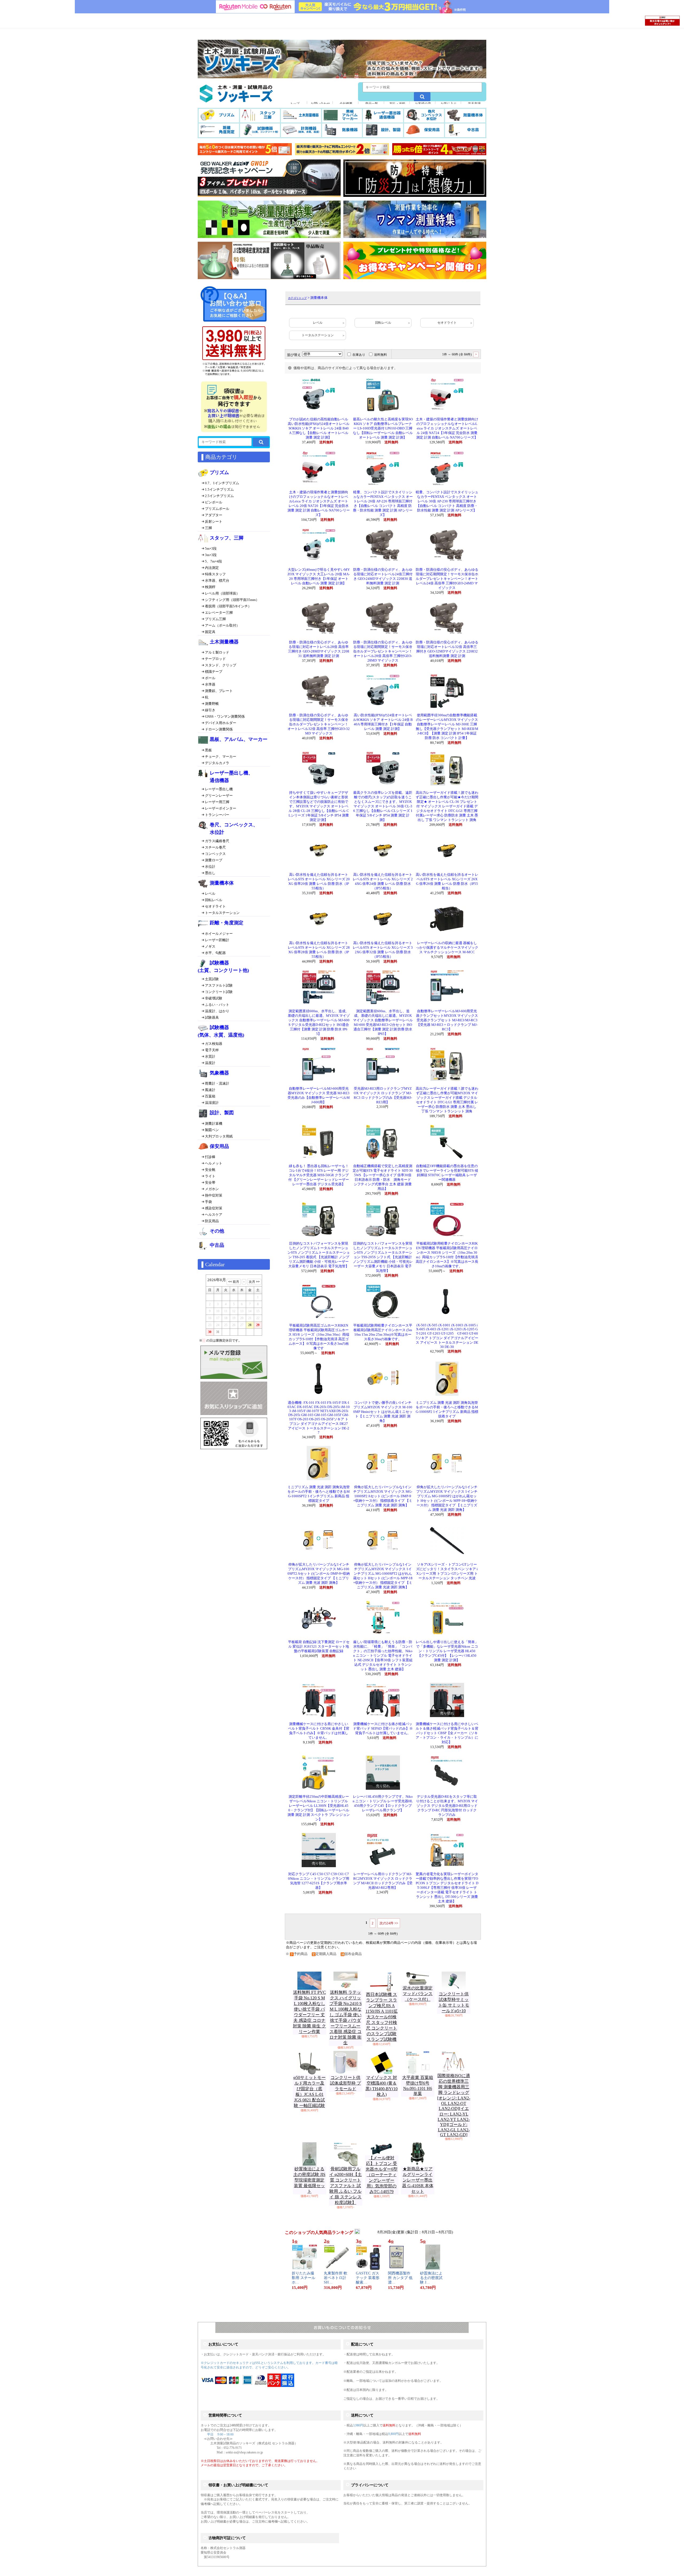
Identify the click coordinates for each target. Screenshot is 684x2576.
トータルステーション (318, 335)
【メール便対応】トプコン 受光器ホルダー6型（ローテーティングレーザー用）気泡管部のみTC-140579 (382, 2175)
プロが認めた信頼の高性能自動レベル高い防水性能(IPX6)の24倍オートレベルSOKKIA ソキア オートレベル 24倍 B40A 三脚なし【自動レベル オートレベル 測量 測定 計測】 (319, 428)
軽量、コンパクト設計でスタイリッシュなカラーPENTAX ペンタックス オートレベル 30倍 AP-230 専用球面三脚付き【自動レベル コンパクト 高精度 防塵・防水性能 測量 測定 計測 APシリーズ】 (447, 501)
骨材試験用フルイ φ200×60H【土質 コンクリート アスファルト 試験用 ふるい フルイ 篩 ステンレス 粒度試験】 (345, 2186)
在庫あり (359, 355)
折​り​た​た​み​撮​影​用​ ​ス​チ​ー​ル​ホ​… (304, 2278)
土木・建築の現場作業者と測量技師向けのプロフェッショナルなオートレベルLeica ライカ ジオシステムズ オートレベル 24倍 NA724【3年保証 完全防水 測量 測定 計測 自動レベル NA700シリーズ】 (447, 428)
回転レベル (383, 323)
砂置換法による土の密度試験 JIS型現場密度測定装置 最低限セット (309, 2180)
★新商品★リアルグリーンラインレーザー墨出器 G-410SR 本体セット (418, 2180)
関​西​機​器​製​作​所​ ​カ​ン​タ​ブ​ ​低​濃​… (400, 2278)
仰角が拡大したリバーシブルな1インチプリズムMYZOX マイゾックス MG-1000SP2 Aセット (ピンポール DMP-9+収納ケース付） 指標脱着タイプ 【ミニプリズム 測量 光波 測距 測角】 (383, 1496)
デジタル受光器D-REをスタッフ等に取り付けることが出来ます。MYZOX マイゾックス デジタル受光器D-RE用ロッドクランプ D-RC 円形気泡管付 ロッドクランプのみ (447, 1806)
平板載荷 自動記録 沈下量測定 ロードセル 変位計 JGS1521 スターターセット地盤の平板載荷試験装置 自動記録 (319, 1647)
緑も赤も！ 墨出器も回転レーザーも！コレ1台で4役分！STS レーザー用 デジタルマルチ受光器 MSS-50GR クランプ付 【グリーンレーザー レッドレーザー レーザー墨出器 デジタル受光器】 (319, 1175)
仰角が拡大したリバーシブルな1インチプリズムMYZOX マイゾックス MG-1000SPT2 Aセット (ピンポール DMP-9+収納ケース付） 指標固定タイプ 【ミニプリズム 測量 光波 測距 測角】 (319, 1574)
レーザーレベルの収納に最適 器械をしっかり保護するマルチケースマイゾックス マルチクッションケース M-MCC (447, 948)
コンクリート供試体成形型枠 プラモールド (345, 2083)
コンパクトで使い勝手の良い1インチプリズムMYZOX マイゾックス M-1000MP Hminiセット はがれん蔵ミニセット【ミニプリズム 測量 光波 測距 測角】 (383, 1412)
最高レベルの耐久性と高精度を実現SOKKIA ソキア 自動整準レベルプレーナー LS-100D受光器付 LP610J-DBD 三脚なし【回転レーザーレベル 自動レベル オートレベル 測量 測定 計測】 (383, 428)
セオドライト (447, 323)
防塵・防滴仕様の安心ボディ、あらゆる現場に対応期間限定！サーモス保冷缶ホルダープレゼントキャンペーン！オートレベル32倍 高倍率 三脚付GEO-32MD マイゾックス (319, 724)
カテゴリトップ (297, 298)
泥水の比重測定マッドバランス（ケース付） (418, 1994)
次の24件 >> (389, 1923)
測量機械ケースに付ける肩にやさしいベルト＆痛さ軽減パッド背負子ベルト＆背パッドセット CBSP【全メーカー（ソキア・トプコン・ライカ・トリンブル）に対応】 (447, 1733)
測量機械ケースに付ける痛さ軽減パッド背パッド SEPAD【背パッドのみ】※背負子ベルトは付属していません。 (383, 1729)
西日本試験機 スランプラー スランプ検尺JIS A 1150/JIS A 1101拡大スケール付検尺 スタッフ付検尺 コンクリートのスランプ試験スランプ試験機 (382, 2017)
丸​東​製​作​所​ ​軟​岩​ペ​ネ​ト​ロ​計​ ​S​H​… (336, 2278)
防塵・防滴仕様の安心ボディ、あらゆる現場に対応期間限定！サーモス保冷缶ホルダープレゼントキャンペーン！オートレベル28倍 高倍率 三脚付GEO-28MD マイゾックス (383, 651)
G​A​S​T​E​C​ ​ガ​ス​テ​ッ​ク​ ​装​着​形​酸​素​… (368, 2278)
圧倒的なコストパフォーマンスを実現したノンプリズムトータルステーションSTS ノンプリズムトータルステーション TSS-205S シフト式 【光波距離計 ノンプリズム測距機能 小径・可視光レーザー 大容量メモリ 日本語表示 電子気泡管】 (383, 1257)
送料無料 (380, 355)
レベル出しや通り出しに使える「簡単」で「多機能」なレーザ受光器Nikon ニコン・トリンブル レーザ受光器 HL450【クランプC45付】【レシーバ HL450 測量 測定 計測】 (447, 1651)
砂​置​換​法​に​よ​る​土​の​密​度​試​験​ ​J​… (431, 2278)
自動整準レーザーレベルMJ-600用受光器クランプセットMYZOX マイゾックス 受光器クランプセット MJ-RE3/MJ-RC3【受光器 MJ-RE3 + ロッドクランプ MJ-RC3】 (447, 1020)
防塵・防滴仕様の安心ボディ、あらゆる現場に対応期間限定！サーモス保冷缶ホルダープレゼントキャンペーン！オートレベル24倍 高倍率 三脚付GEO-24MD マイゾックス (447, 579)
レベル (318, 323)
